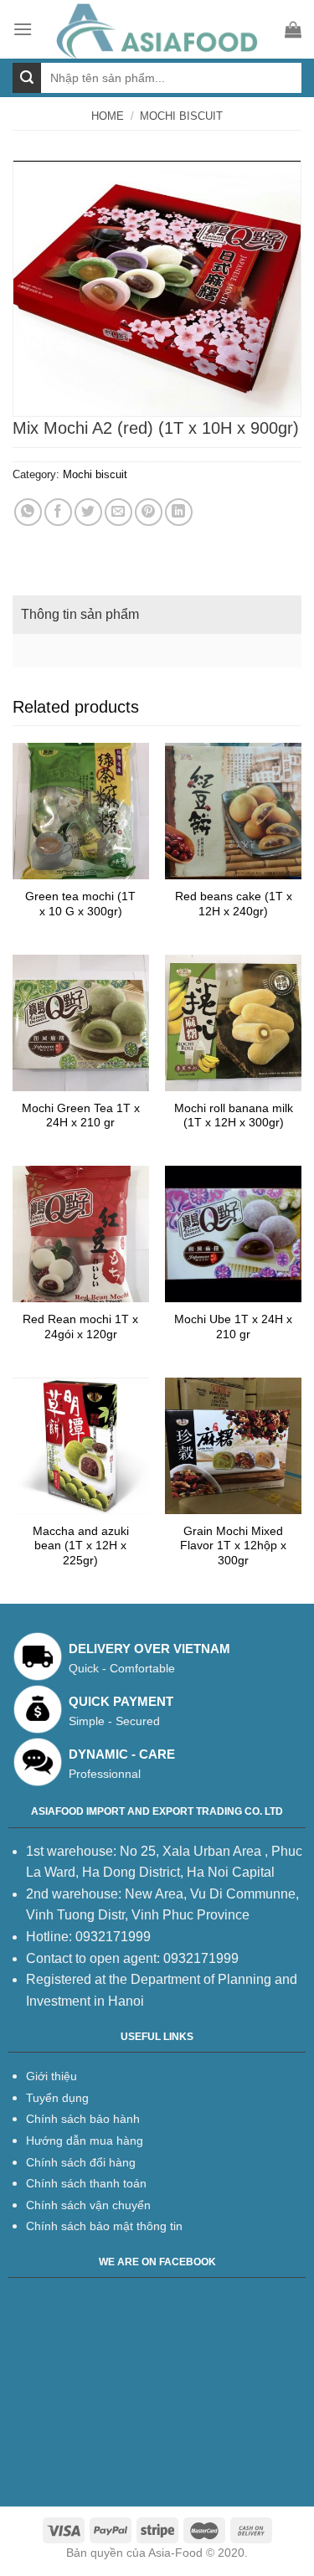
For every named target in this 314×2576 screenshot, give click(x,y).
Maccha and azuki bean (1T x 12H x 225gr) (81, 1546)
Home (108, 116)
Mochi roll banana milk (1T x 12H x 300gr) (234, 1116)
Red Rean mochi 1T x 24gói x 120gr (80, 1327)
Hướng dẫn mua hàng (85, 2141)
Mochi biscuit (181, 116)
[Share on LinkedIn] (179, 512)
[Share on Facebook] (58, 512)
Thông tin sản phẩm (80, 614)
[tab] (157, 615)
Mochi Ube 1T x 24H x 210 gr (233, 1327)
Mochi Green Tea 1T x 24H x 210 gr (81, 1116)
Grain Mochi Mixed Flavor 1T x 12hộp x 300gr (233, 1546)
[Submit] (27, 78)
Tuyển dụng (57, 2098)
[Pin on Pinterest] (149, 512)
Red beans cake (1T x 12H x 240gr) (234, 904)
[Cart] (293, 29)
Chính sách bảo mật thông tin (104, 2226)
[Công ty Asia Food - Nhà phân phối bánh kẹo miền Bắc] (159, 29)
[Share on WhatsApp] (28, 512)
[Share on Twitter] (88, 512)
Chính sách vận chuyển (88, 2205)
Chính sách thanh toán (86, 2183)
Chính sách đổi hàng (81, 2162)
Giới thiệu (51, 2076)
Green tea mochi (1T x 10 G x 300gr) (80, 904)
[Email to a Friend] (118, 512)
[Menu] (23, 29)
